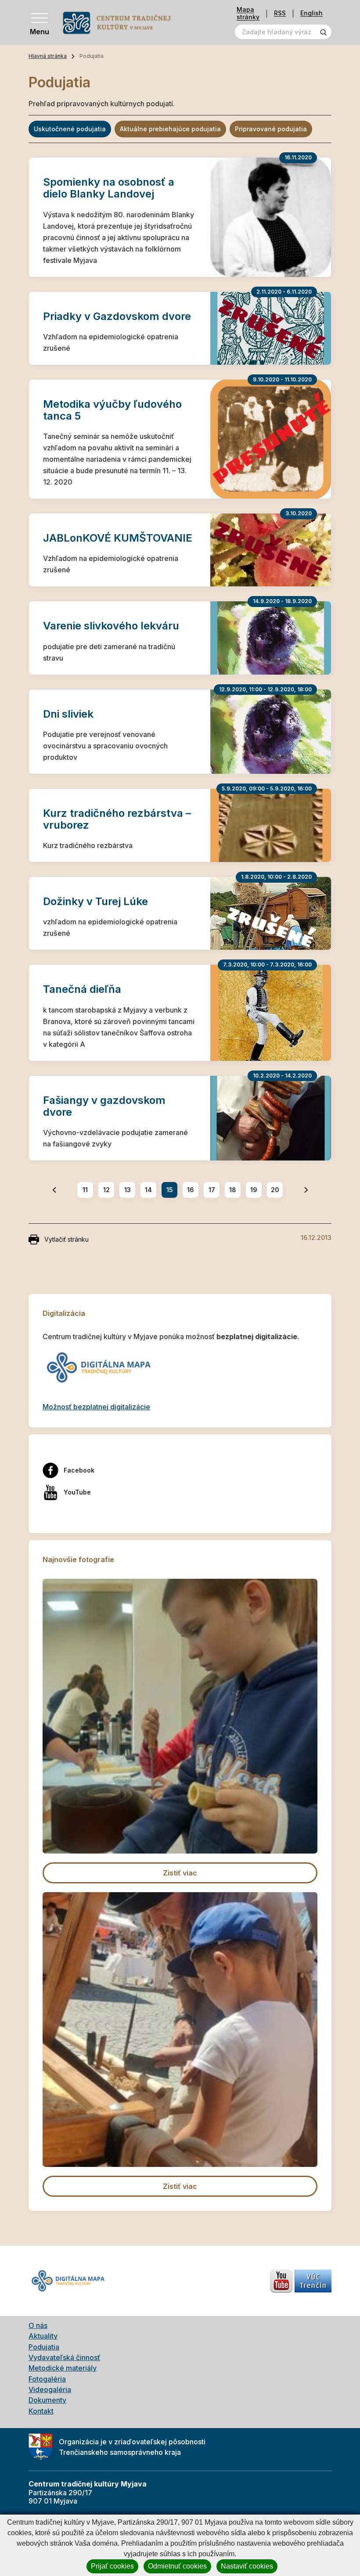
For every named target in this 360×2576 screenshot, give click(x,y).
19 (254, 1190)
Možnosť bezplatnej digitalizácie (96, 1407)
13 (128, 1190)
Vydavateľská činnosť (64, 2357)
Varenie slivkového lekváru (111, 626)
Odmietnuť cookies (177, 2566)
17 (212, 1190)
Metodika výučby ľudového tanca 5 (112, 410)
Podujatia (44, 2347)
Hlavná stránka (48, 56)
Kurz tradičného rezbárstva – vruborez (117, 819)
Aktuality (43, 2336)
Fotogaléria (47, 2379)
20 (275, 1190)
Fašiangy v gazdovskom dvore (104, 1106)
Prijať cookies (112, 2566)
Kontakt (41, 2411)
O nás (38, 2325)
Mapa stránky (248, 13)
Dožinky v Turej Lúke (95, 901)
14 (148, 1190)
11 (85, 1190)
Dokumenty (47, 2400)
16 (191, 1190)
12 (106, 1190)
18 (233, 1190)
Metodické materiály (63, 2368)
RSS (280, 13)
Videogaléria (50, 2389)
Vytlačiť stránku (67, 1239)
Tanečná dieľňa (82, 989)
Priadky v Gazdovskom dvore (117, 316)
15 (170, 1190)
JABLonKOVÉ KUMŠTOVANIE (118, 538)
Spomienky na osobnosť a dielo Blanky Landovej (109, 188)
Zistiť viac (180, 1873)
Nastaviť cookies (247, 2566)
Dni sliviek (68, 714)
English (311, 13)
